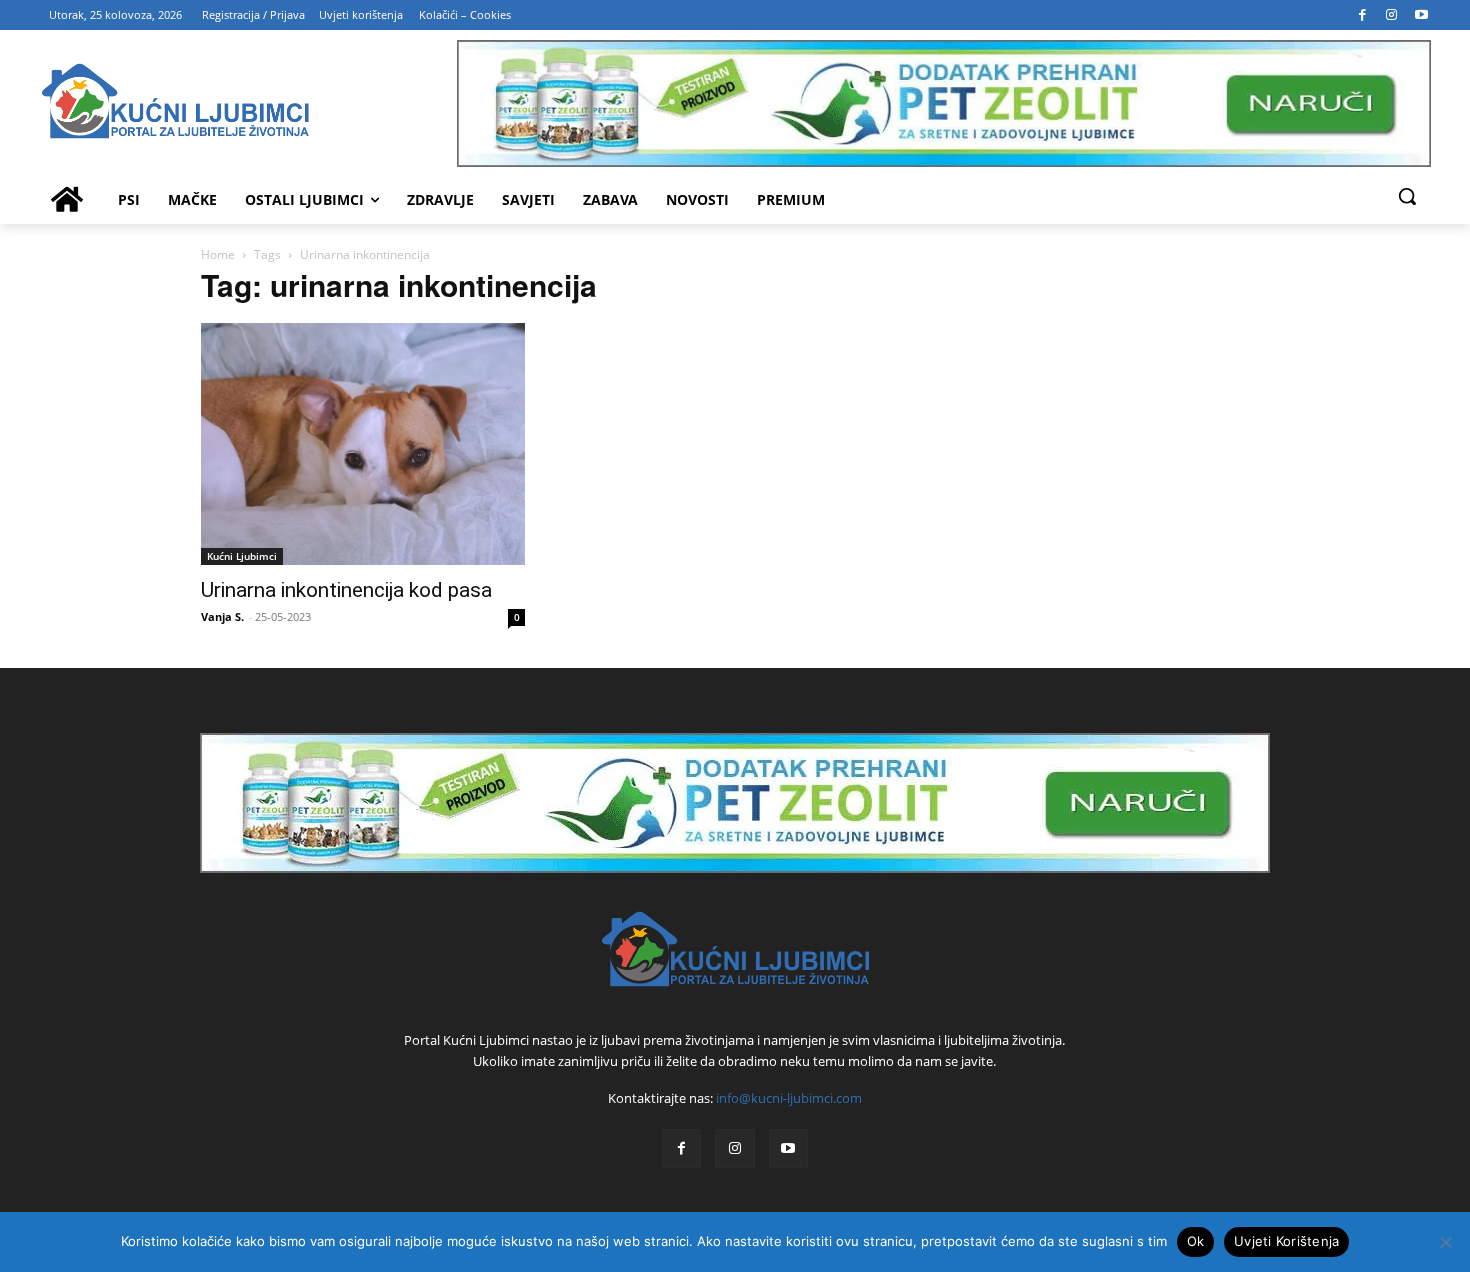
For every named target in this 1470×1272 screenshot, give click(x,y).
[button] (1407, 196)
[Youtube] (1422, 15)
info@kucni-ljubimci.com (789, 1098)
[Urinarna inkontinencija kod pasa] (363, 444)
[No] (1445, 1242)
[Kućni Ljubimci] (735, 949)
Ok (1196, 1241)
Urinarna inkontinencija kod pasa (346, 590)
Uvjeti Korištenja (1286, 1241)
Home (218, 254)
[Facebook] (1363, 15)
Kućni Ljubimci (242, 556)
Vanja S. (222, 616)
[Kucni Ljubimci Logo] (248, 103)
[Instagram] (1392, 15)
